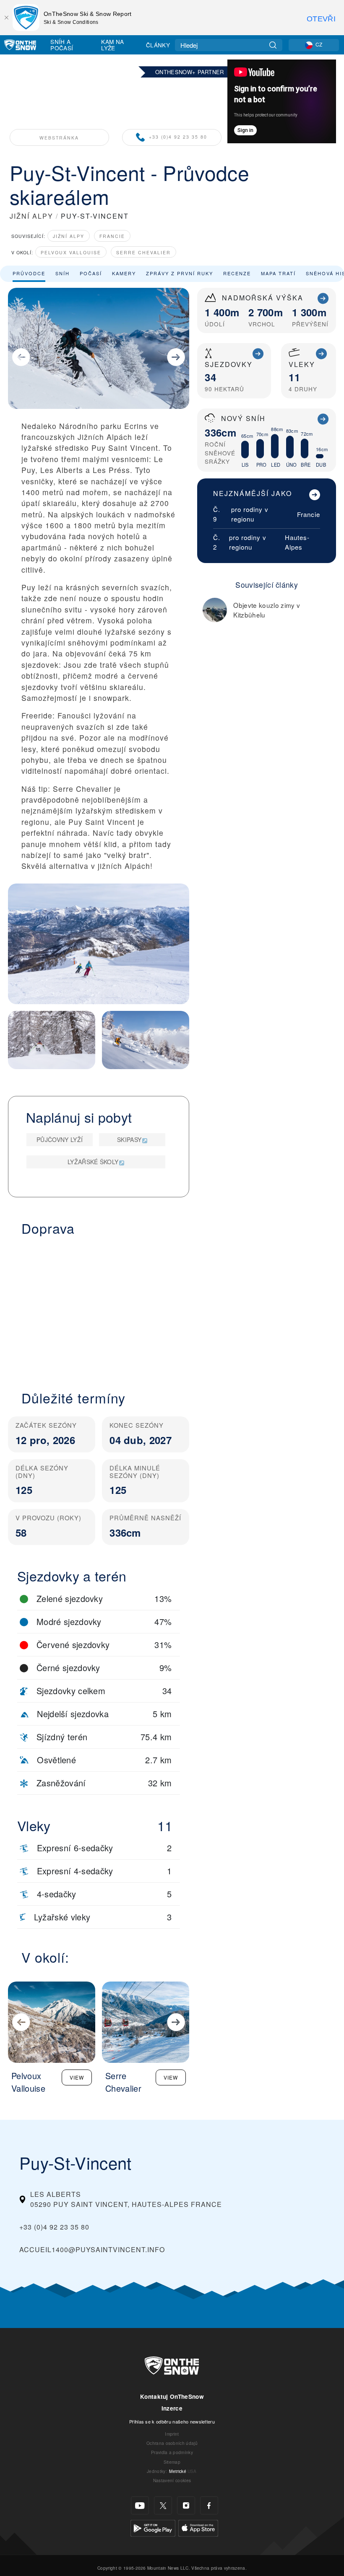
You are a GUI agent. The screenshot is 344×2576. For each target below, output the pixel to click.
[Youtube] (140, 2505)
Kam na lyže (112, 45)
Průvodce (29, 273)
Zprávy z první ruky (180, 273)
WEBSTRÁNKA (59, 138)
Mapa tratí (278, 273)
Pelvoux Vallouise (71, 252)
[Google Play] (153, 2527)
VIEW (77, 2077)
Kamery (124, 273)
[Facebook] (209, 2505)
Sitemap (172, 2462)
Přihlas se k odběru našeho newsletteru (172, 2421)
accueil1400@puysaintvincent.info (92, 2249)
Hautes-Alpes (297, 542)
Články (158, 45)
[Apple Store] (198, 2527)
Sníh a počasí (62, 45)
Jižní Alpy (69, 236)
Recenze (237, 273)
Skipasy (129, 1139)
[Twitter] (163, 2505)
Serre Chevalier (143, 252)
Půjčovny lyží (60, 1139)
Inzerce (172, 2408)
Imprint (172, 2434)
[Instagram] (186, 2505)
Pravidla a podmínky (172, 2452)
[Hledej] (273, 45)
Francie (112, 236)
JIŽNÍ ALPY (31, 216)
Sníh (63, 273)
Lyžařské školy (93, 1162)
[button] (99, 1308)
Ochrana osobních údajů (172, 2443)
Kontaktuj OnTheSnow (172, 2396)
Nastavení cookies (172, 2480)
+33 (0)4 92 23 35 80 (178, 137)
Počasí (91, 273)
